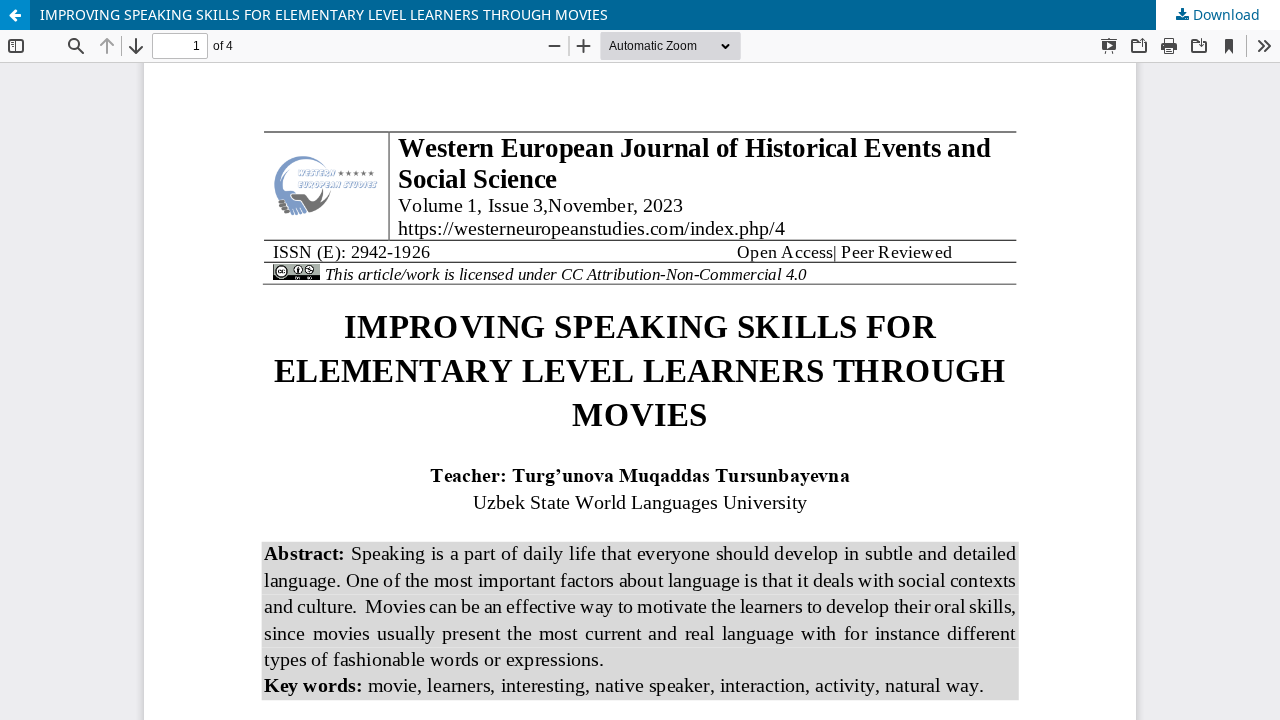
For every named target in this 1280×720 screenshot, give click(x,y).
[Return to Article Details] (15, 15)
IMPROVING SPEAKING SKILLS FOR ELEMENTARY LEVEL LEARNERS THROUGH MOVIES (324, 14)
